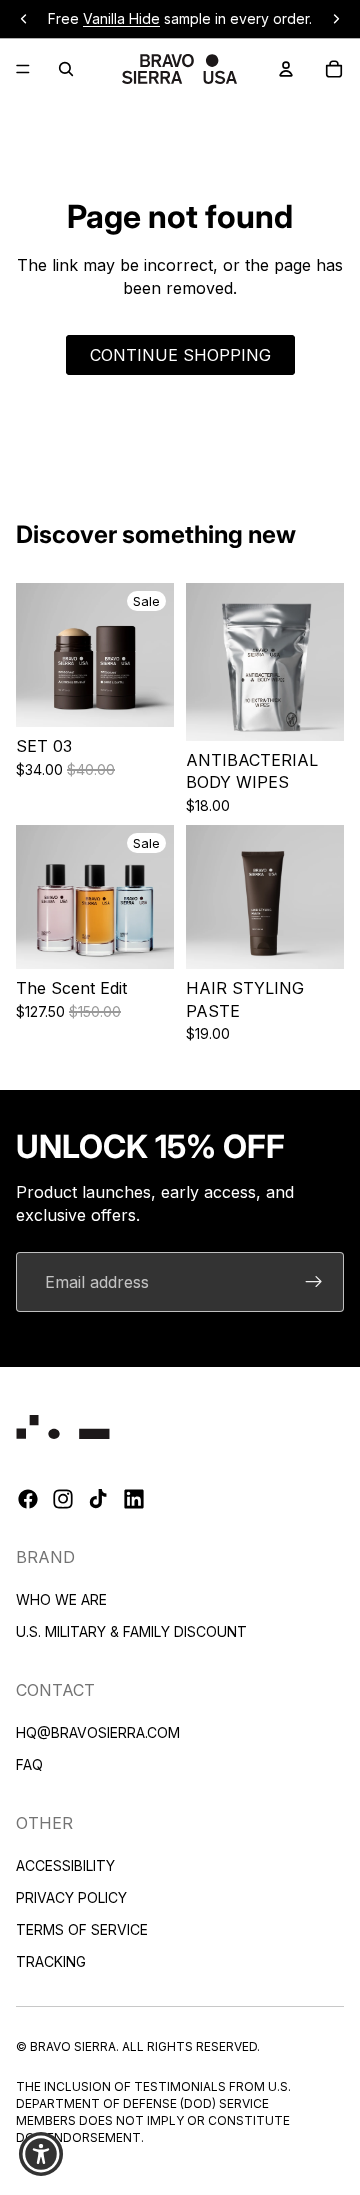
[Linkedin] (134, 1500)
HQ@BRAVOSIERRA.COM (98, 1732)
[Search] (66, 69)
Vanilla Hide (121, 18)
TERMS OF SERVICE (82, 1929)
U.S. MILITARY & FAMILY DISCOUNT (131, 1631)
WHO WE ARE (61, 1599)
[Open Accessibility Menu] (41, 2154)
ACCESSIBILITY (65, 1865)
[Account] (286, 69)
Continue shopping (180, 355)
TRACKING (51, 1961)
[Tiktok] (98, 1500)
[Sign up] (314, 1282)
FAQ (29, 1764)
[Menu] (23, 69)
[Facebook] (28, 1500)
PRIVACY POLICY (71, 1897)
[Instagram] (63, 1500)
